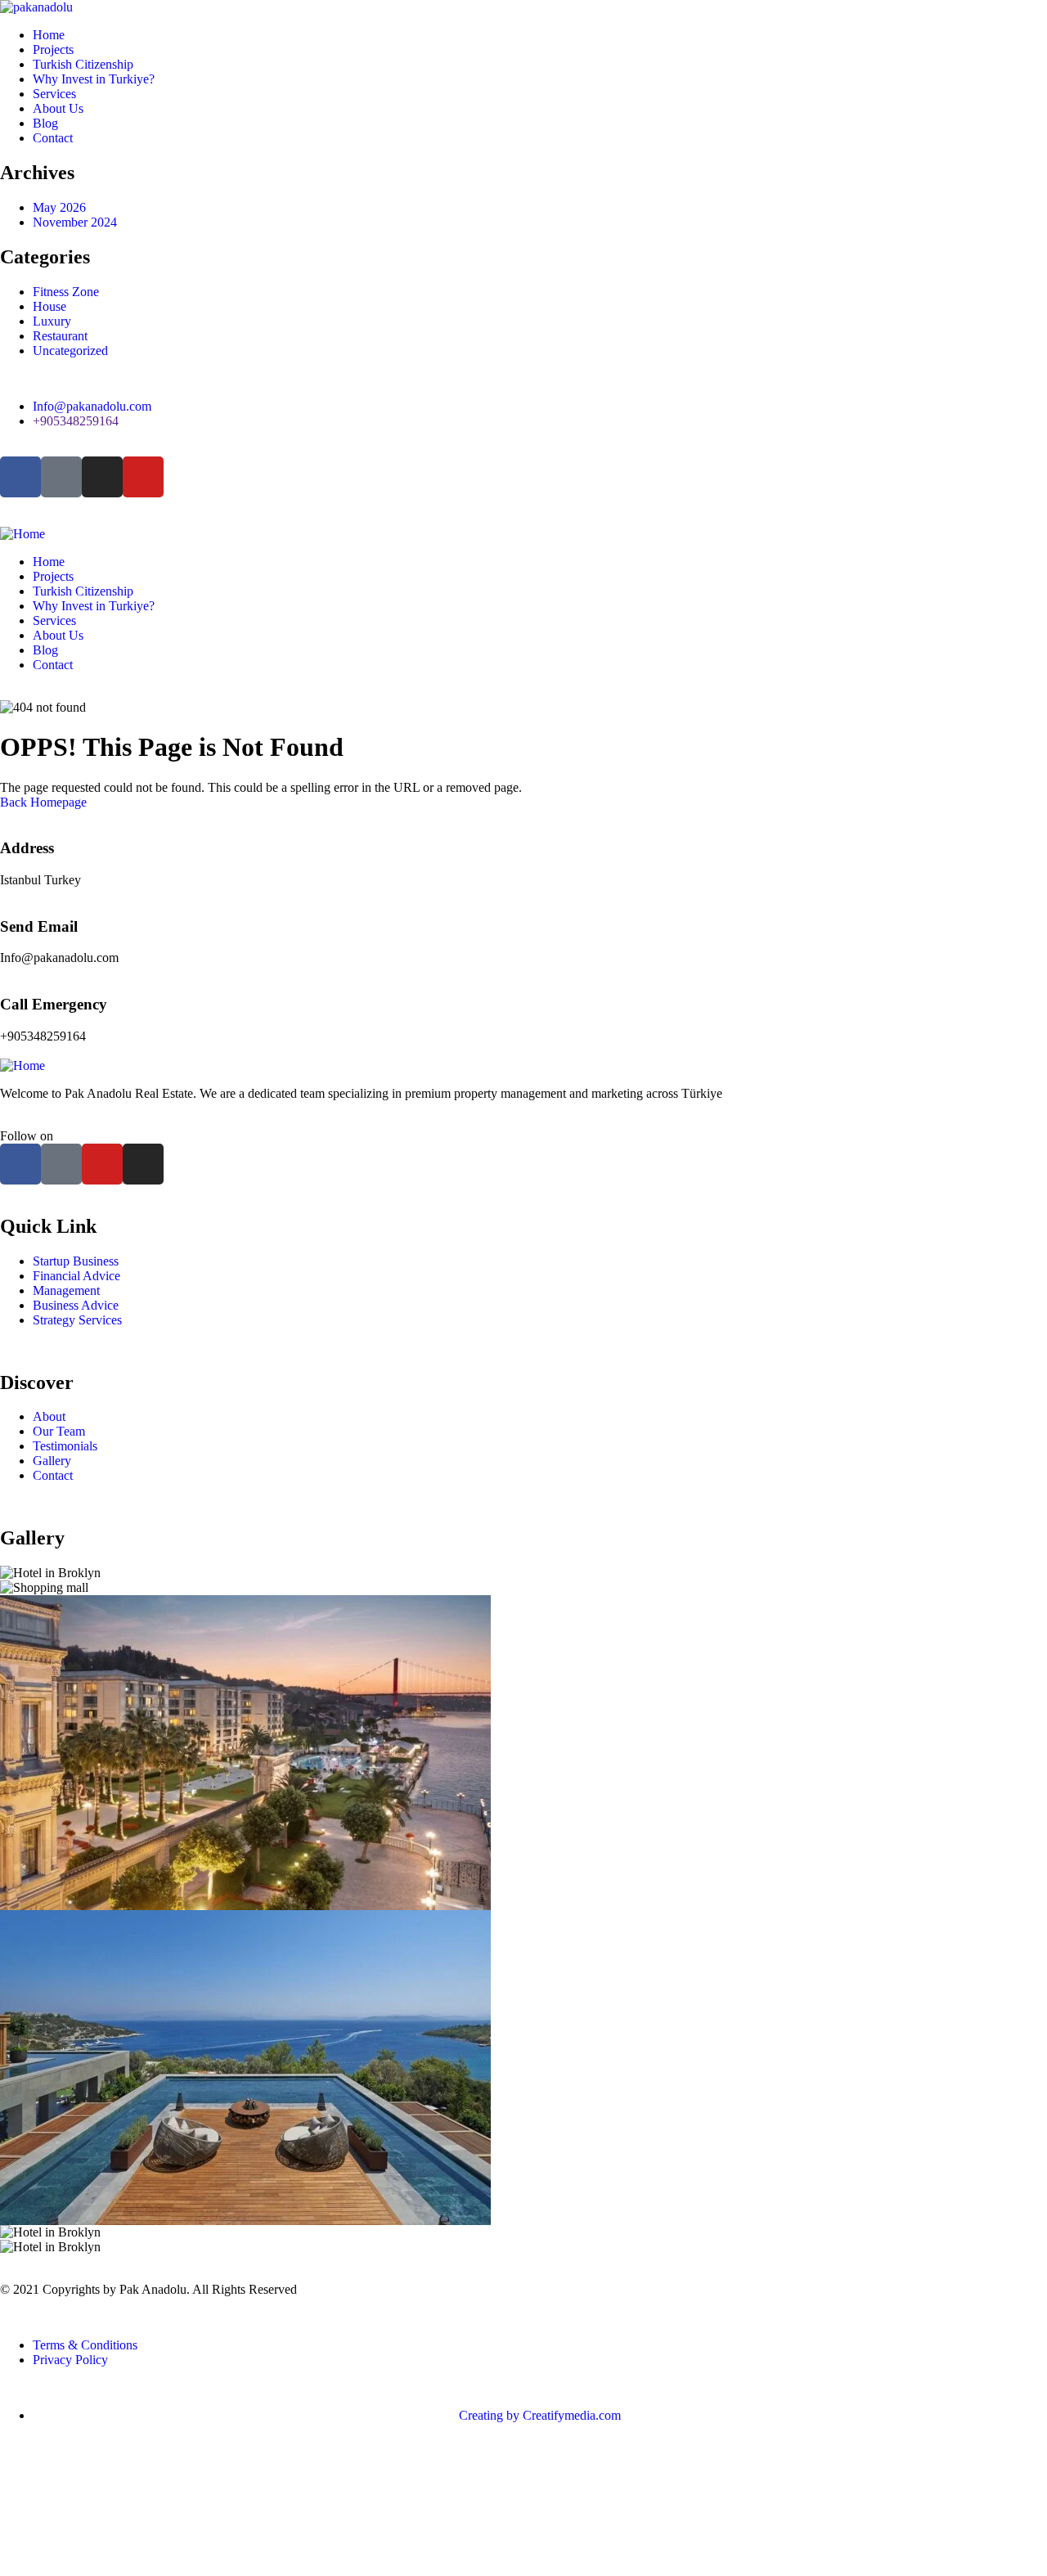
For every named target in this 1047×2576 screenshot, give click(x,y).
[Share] (993, 18)
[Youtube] (143, 477)
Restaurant (60, 336)
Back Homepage (43, 802)
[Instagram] (102, 477)
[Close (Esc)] (1029, 18)
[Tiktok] (61, 477)
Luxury (52, 321)
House (49, 306)
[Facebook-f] (20, 1164)
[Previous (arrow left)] (29, 1288)
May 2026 (59, 207)
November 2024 (75, 222)
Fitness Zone (66, 292)
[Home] (523, 534)
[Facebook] (20, 477)
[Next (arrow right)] (1018, 1288)
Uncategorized (70, 351)
